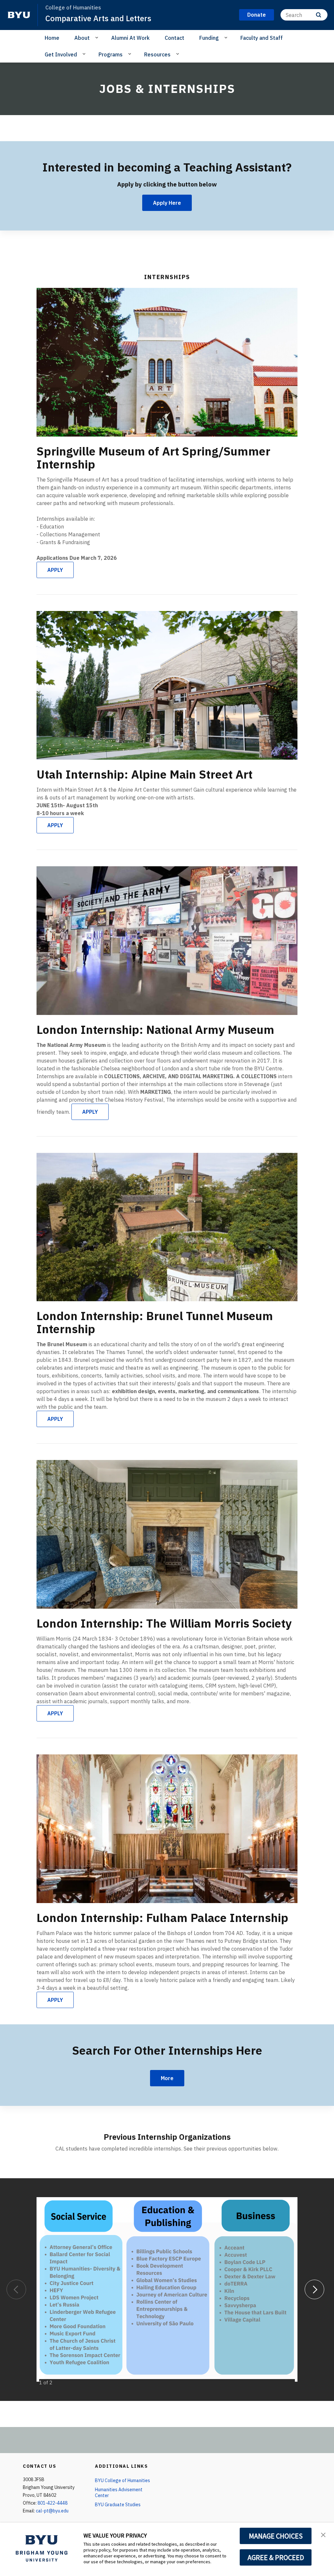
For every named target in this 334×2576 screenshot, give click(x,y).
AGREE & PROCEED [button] (276, 2557)
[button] (323, 2534)
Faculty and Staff (262, 38)
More (167, 2078)
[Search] (319, 15)
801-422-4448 (53, 2503)
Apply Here (167, 203)
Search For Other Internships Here (167, 2050)
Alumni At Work (130, 38)
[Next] (314, 2289)
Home (52, 38)
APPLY (55, 570)
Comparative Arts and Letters (98, 18)
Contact (175, 38)
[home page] (19, 15)
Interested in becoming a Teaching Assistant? (167, 167)
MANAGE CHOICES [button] (276, 2536)
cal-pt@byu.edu (52, 2511)
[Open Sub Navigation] (98, 37)
